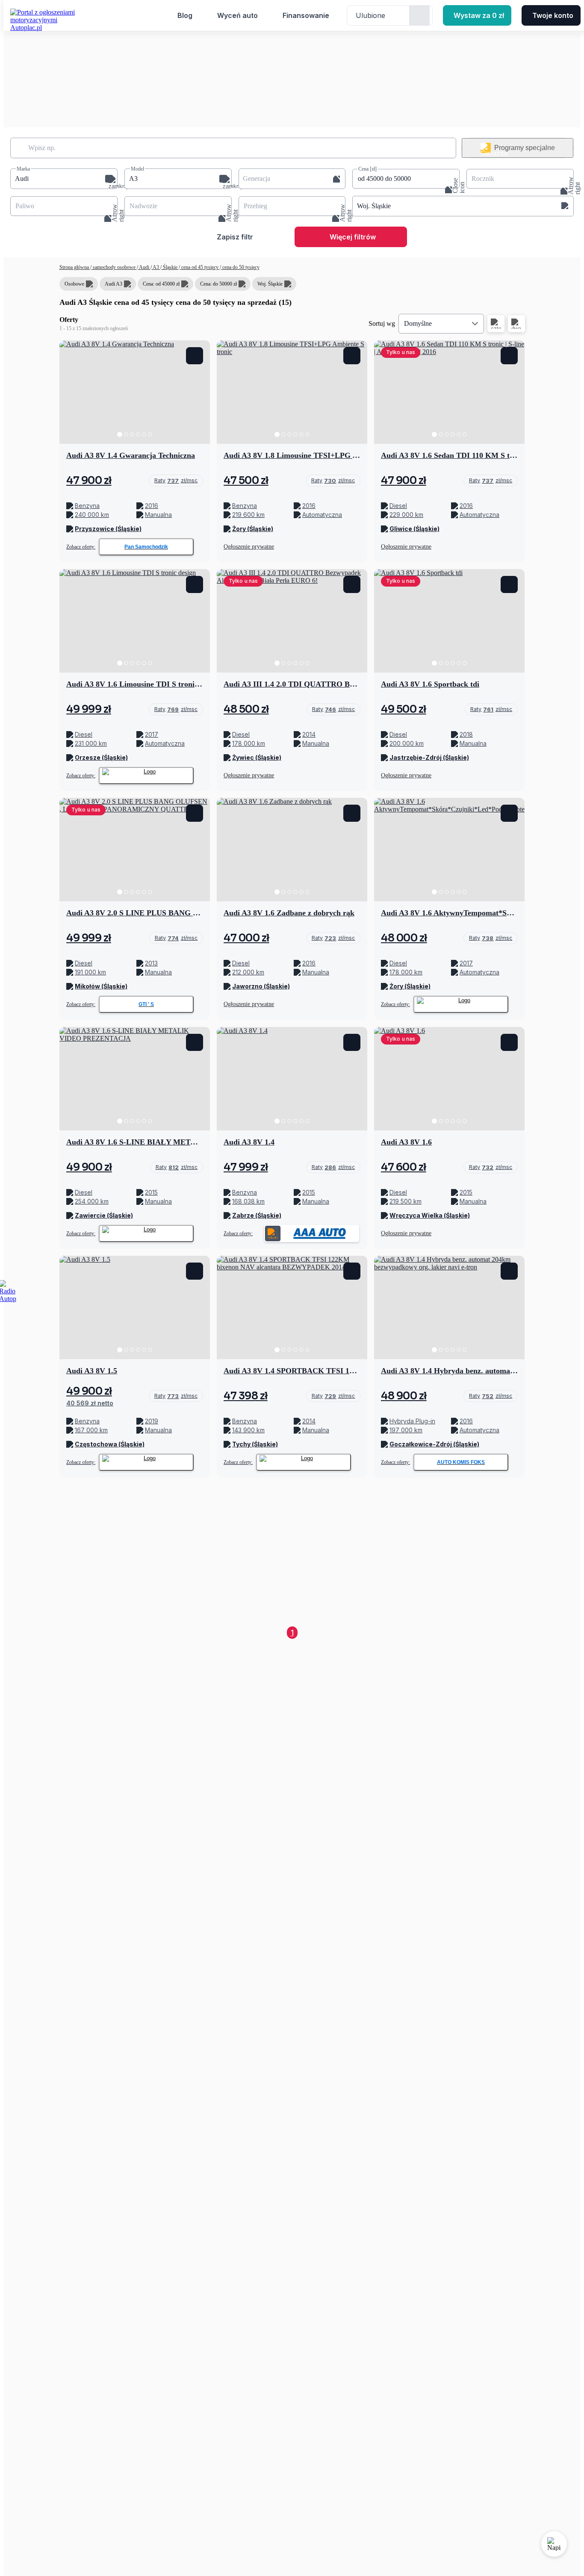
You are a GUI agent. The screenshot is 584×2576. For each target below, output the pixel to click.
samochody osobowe (114, 267)
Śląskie (170, 267)
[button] (64, 179)
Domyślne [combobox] (418, 323)
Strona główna (75, 267)
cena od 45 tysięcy (200, 267)
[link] (176, 481)
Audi (144, 267)
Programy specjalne (525, 148)
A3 (156, 267)
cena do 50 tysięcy (240, 267)
